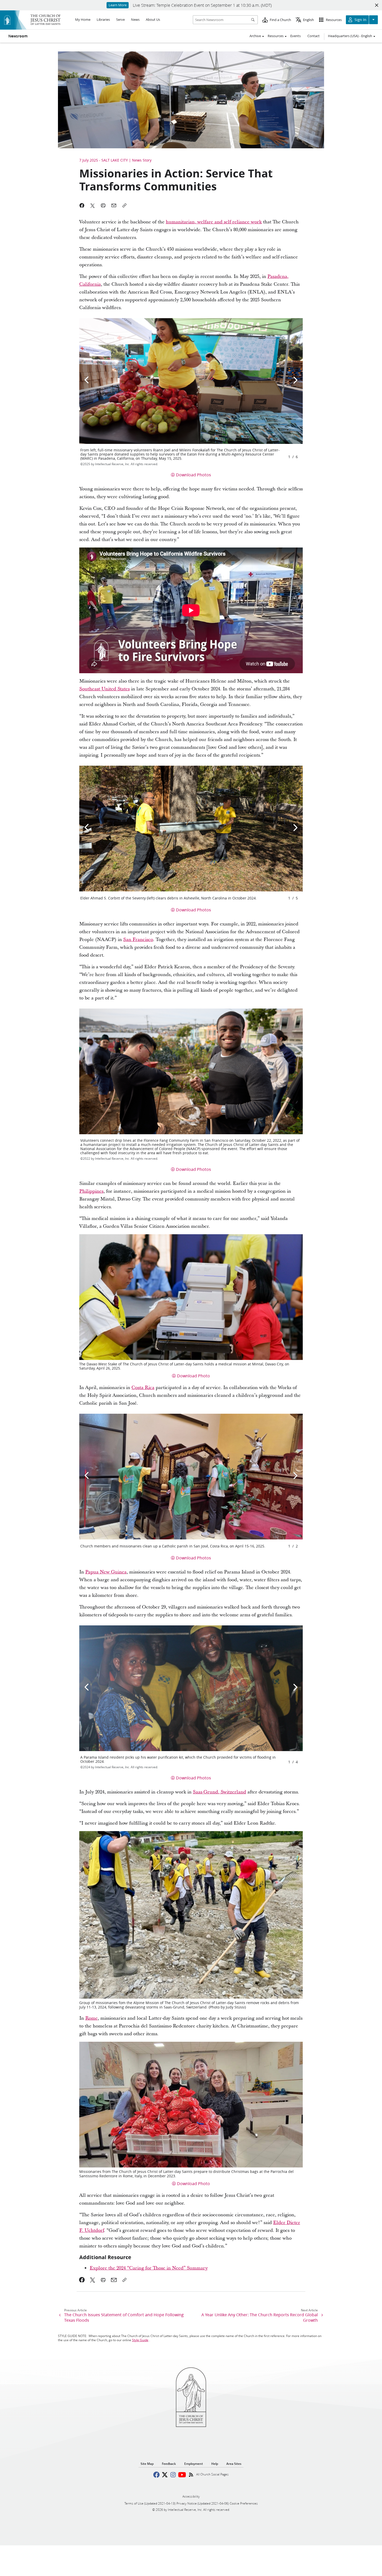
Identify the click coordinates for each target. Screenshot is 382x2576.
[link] (82, 2280)
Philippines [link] (91, 1191)
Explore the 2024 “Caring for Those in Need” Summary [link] (149, 2268)
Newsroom (18, 36)
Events (295, 36)
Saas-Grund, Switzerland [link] (219, 1792)
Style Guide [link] (140, 2340)
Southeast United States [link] (104, 689)
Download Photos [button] (193, 475)
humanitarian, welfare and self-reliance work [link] (214, 222)
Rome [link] (91, 2018)
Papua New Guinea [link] (106, 1572)
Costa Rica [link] (143, 1388)
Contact (314, 36)
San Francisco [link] (138, 940)
